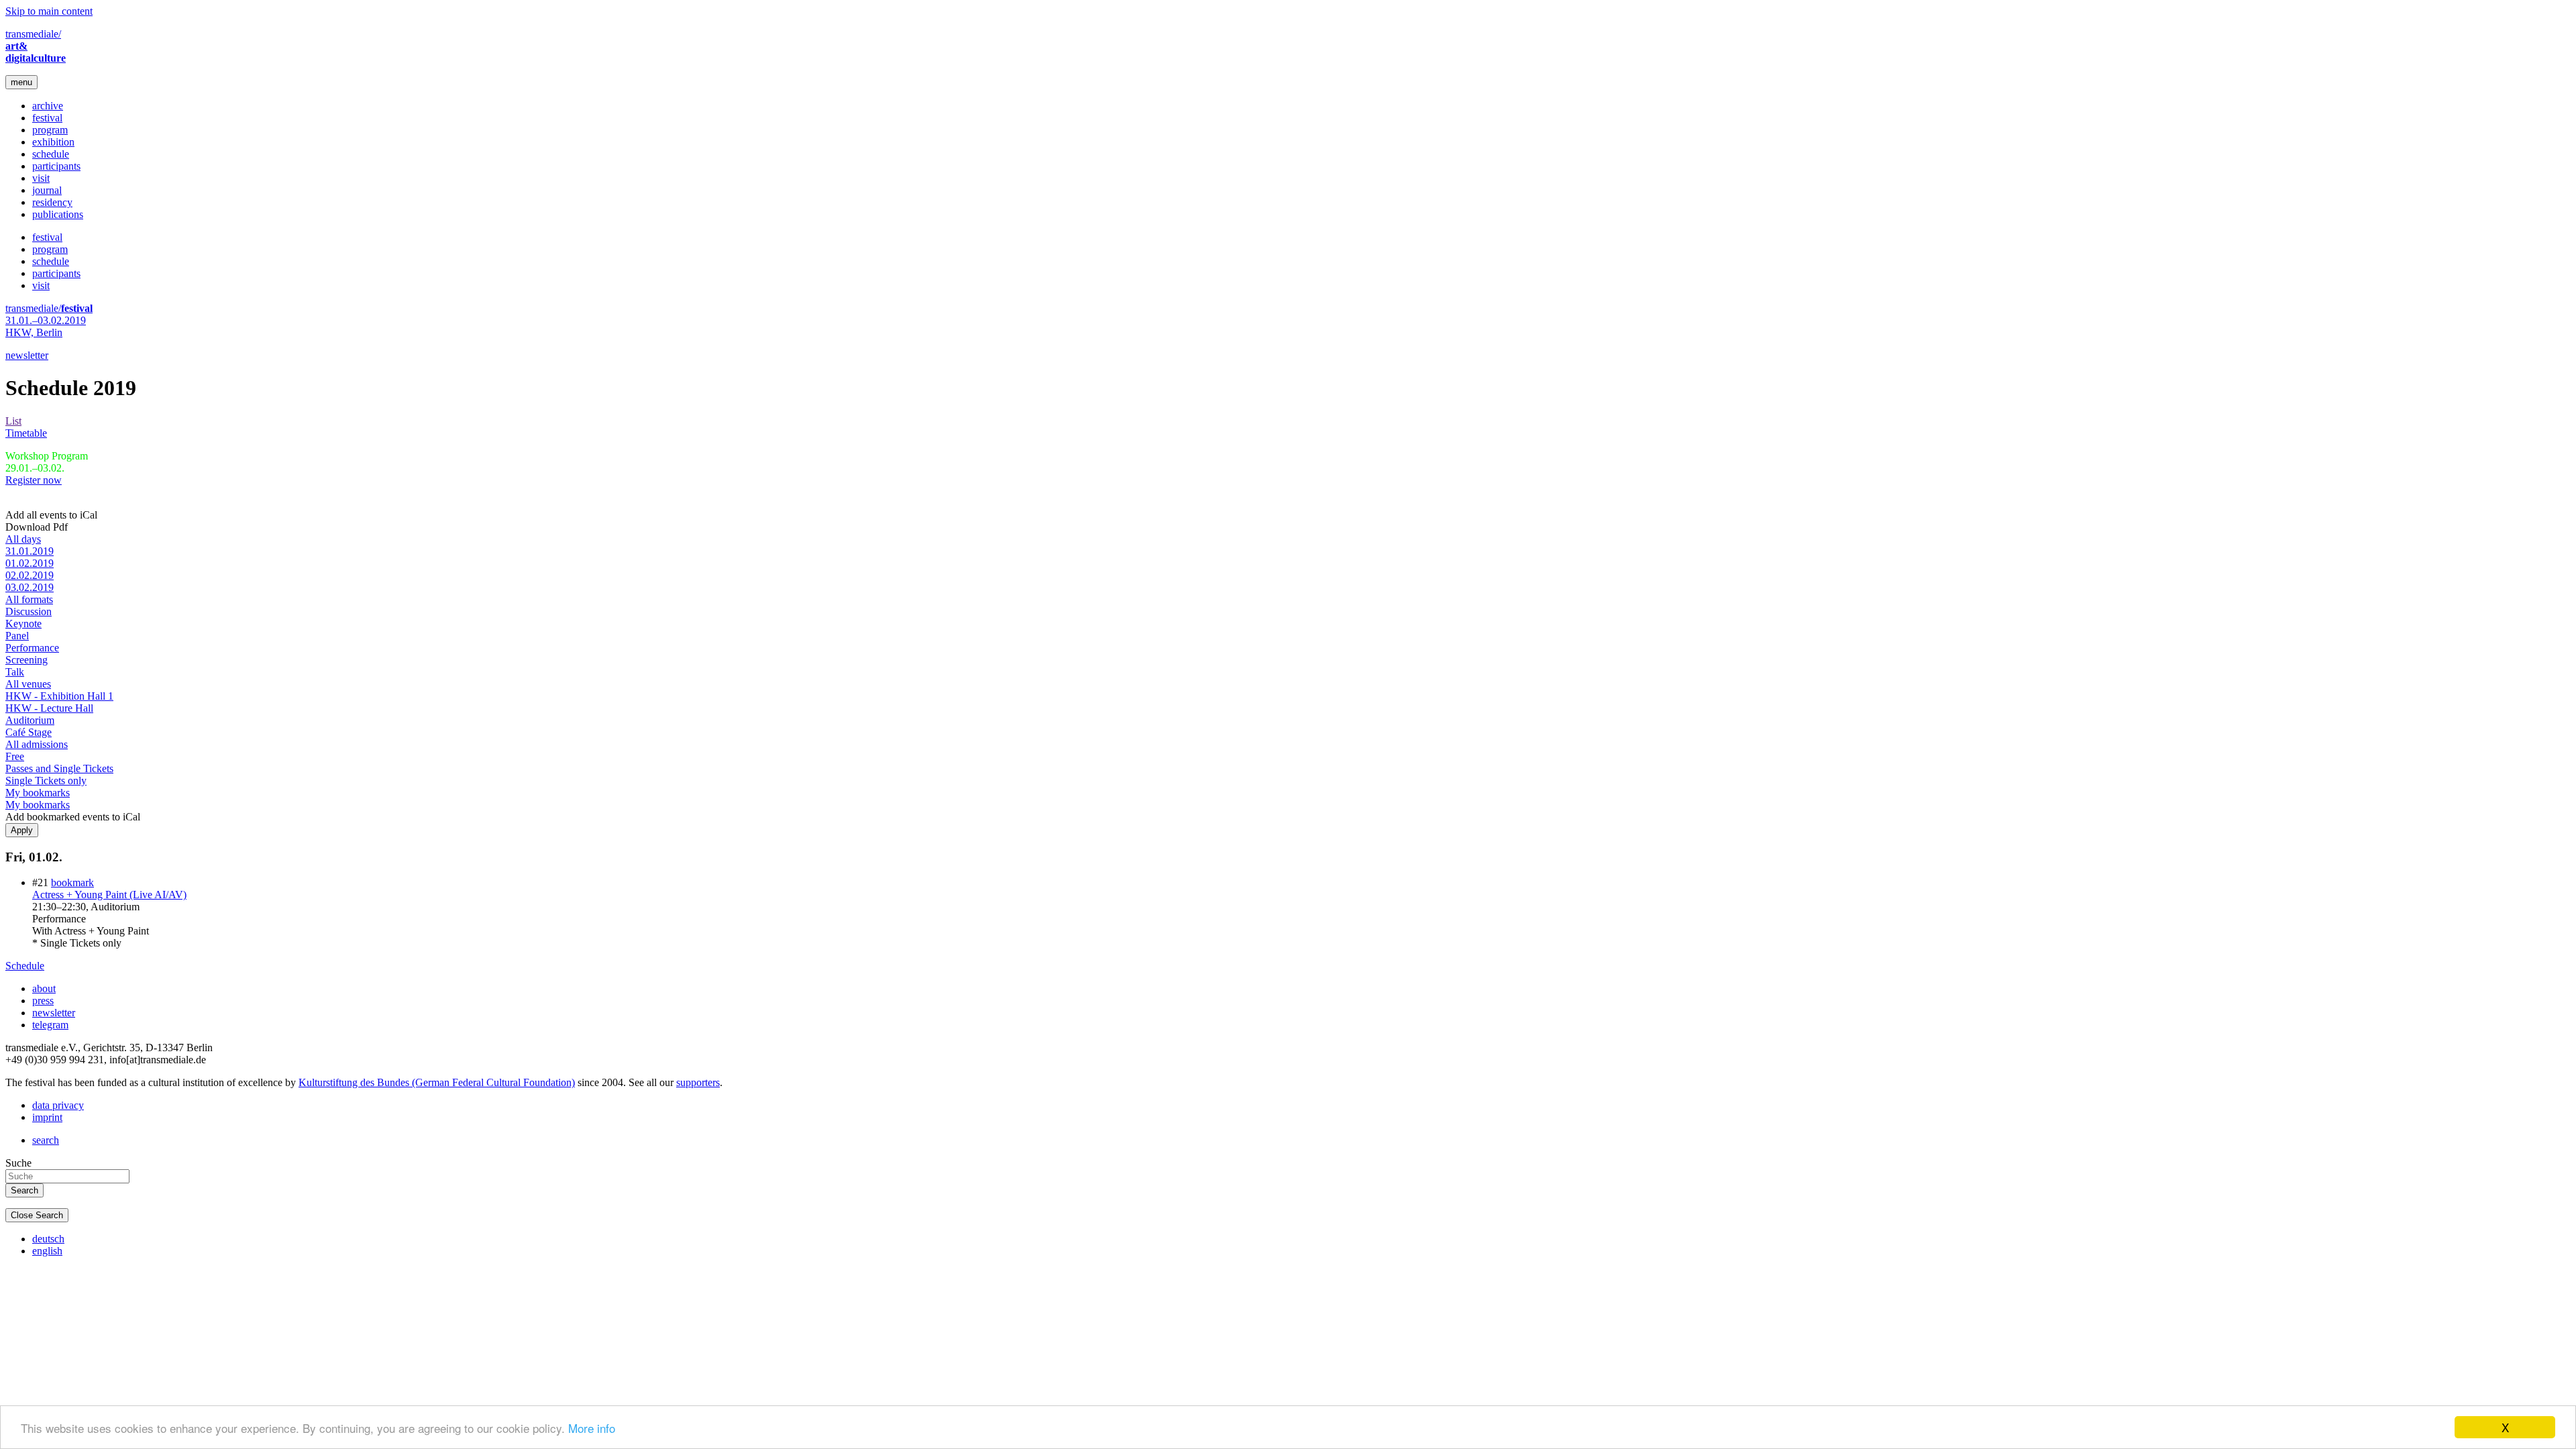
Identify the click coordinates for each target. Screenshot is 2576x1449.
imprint (47, 1117)
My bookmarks (38, 793)
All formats (29, 599)
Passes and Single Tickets (59, 768)
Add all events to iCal (51, 515)
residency (52, 202)
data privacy (58, 1105)
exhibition (53, 142)
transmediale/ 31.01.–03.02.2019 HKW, (49, 320)
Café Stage (29, 732)
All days (23, 539)
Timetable (26, 433)
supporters (698, 1082)
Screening (26, 660)
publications (58, 214)
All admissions (37, 744)
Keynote (23, 624)
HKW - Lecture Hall (49, 708)
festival (47, 118)
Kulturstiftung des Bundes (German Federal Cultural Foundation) (437, 1082)
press (43, 1001)
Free (15, 756)
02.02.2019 (30, 575)
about (44, 988)
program (50, 130)
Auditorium (30, 720)
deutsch (48, 1239)
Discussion (29, 611)
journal (47, 190)
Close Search (37, 1215)
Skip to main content (49, 11)
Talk (15, 672)
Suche (18, 1163)
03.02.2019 (30, 587)
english (47, 1251)
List (13, 421)
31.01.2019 (30, 551)
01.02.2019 (30, 563)
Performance (32, 648)
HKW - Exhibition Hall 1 (59, 696)
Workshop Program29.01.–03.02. (47, 462)
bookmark (72, 882)
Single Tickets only (46, 781)
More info (592, 1428)
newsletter (27, 355)
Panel (17, 636)
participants (56, 166)
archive (48, 106)
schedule (51, 154)
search (46, 1140)
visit (41, 178)
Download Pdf (37, 527)
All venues (28, 684)
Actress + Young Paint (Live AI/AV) (109, 895)
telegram (50, 1025)
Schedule (25, 966)
